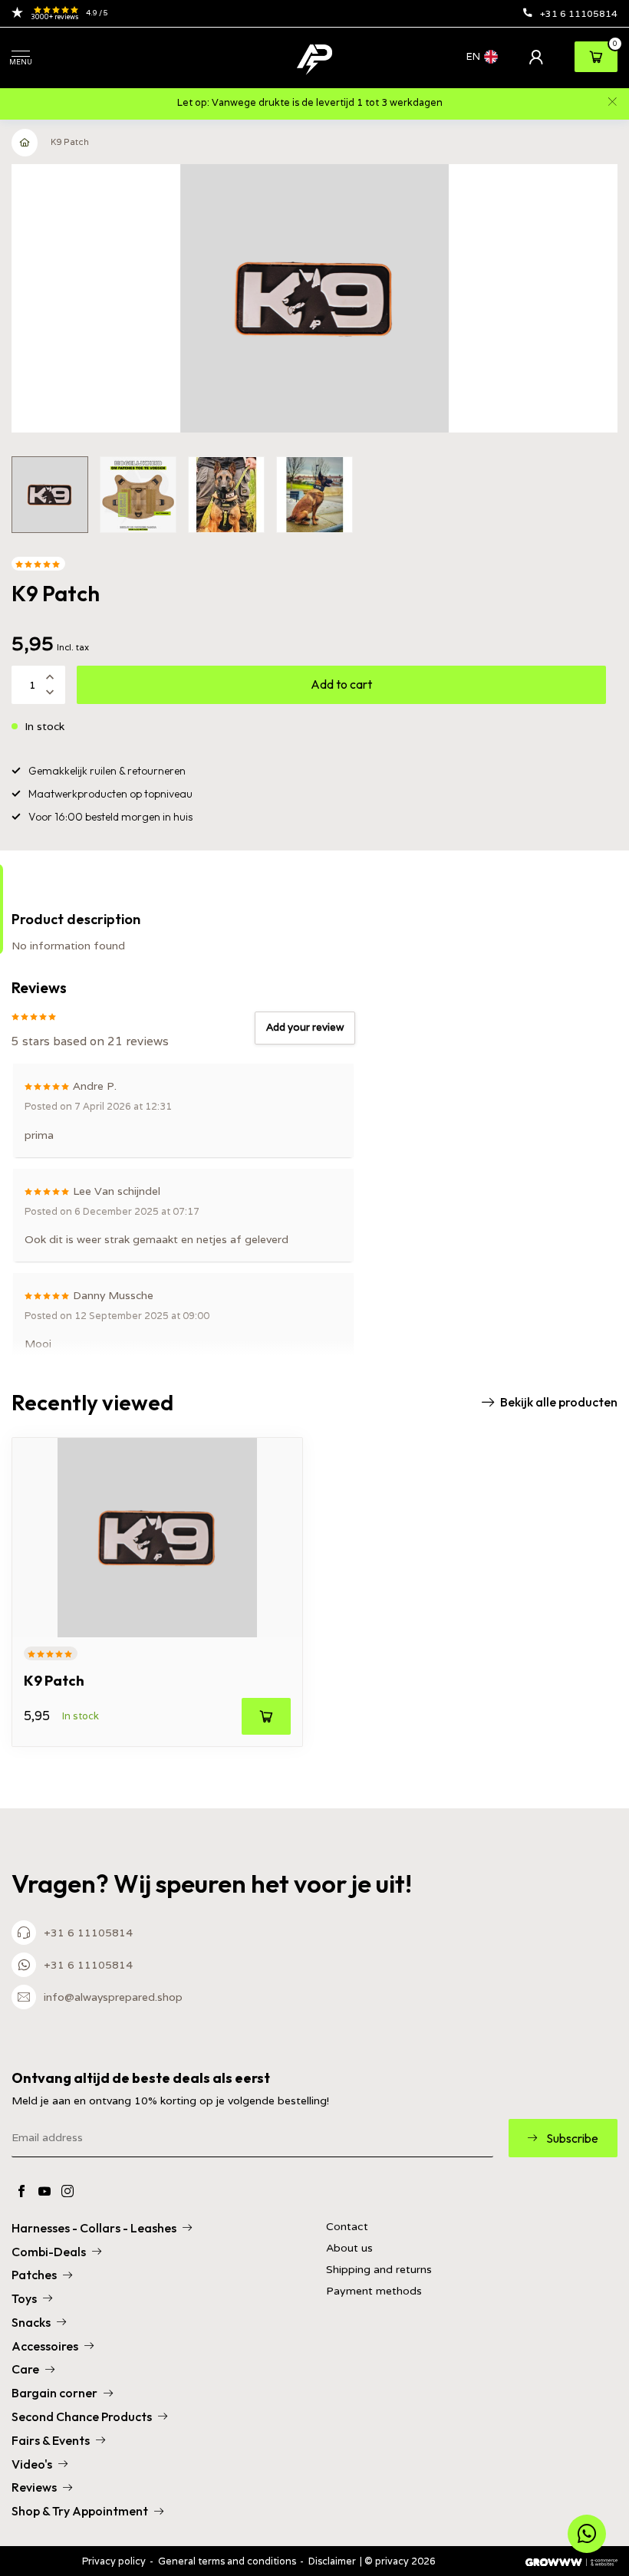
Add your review (305, 1027)
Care (25, 2369)
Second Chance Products (82, 2416)
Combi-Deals (49, 2252)
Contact (347, 2227)
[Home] (25, 143)
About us (349, 2248)
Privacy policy (114, 2561)
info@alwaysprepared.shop (113, 1997)
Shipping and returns (379, 2270)
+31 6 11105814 (579, 13)
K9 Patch (70, 142)
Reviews (34, 2487)
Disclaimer (332, 2561)
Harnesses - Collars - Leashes (94, 2228)
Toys (24, 2298)
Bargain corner (54, 2393)
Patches (34, 2275)
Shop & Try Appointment (80, 2511)
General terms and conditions (227, 2561)
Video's (32, 2464)
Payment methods (374, 2291)
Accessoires (45, 2346)
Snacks (31, 2322)
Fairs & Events (51, 2440)
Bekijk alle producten (559, 1402)
